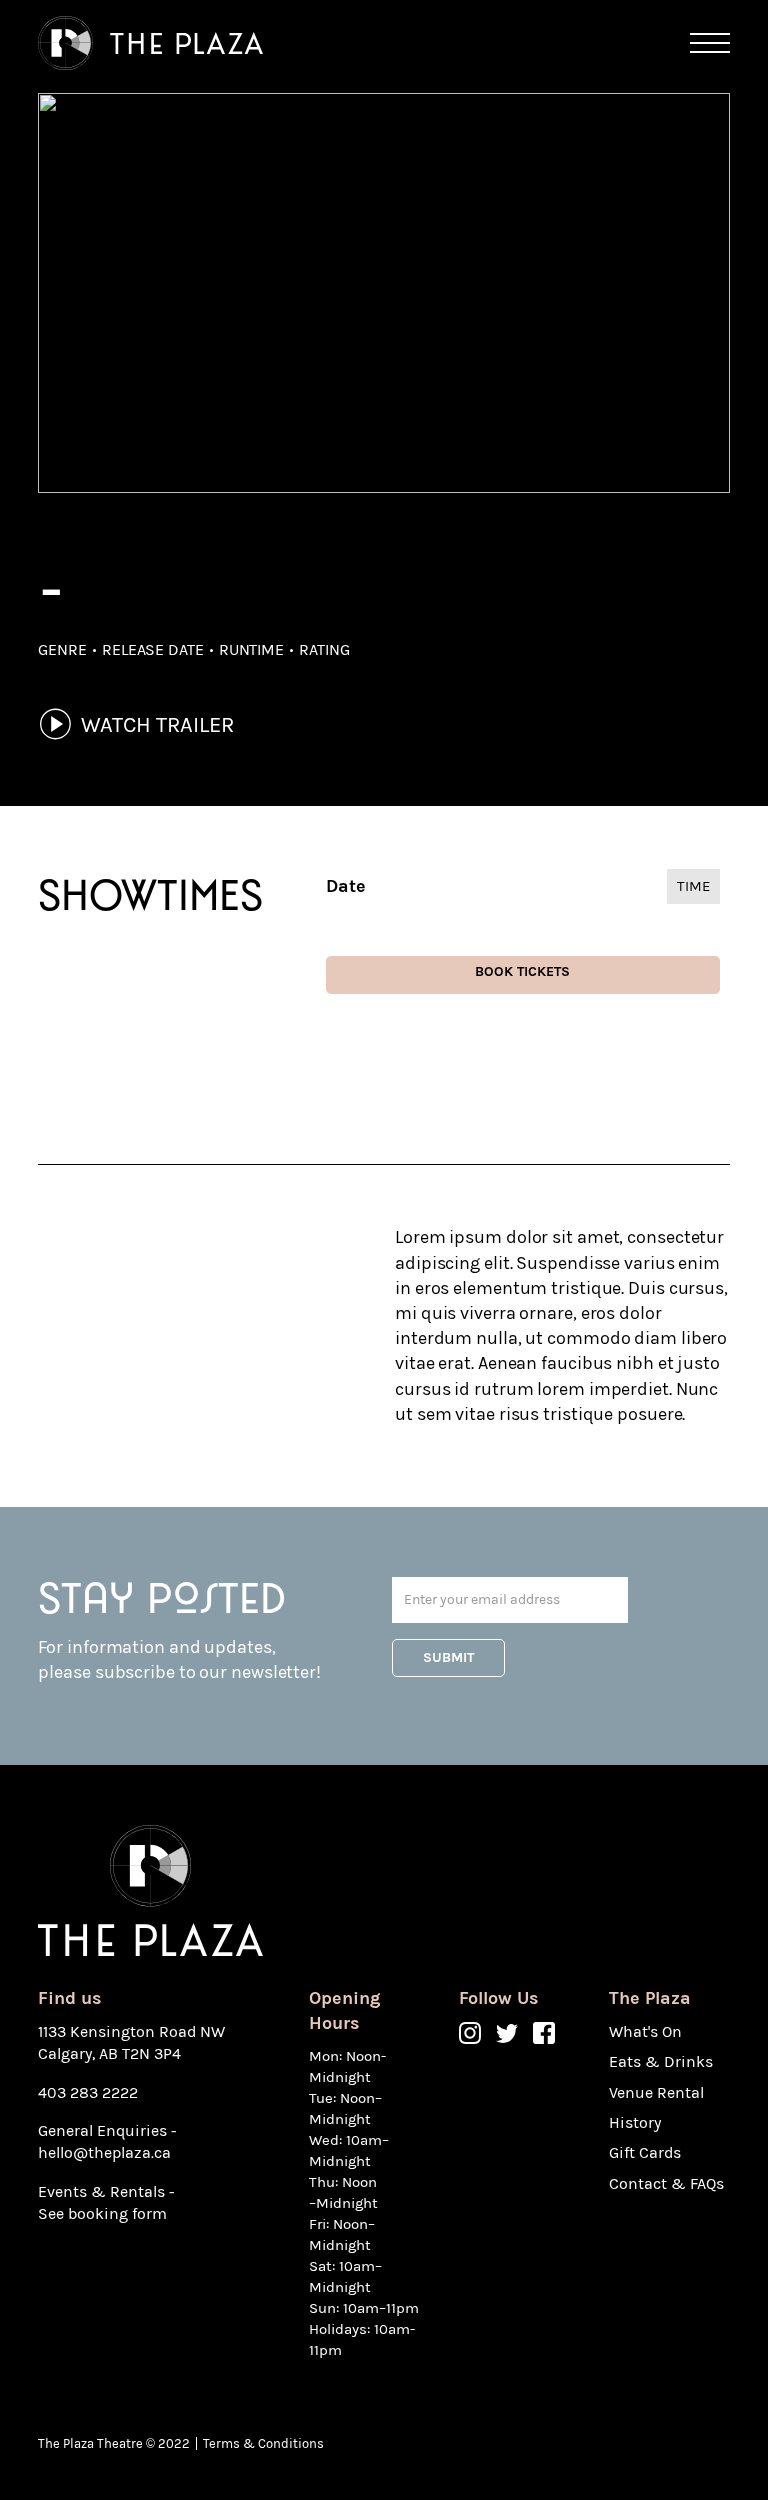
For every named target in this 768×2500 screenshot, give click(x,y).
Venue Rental (656, 2092)
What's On (645, 2031)
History (635, 2122)
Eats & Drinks (661, 2061)
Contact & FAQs (666, 2183)
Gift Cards (645, 2152)
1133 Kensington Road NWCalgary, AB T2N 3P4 (131, 2042)
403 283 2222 (88, 2092)
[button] (710, 43)
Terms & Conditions (263, 2443)
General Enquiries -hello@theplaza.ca (107, 2141)
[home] (150, 43)
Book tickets (522, 971)
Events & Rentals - (106, 2191)
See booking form (102, 2213)
